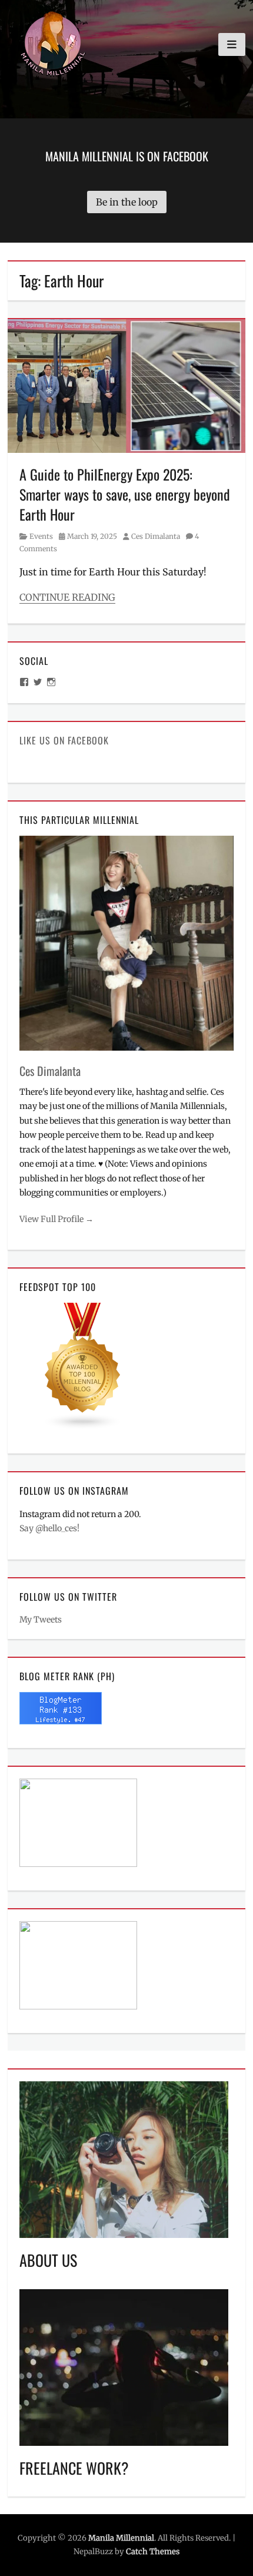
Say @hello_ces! (49, 1528)
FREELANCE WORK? (74, 2468)
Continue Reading (67, 597)
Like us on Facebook (64, 740)
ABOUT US (48, 2260)
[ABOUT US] (124, 2159)
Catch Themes (153, 2552)
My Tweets (41, 1620)
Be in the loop (127, 202)
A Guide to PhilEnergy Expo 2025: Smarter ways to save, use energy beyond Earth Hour (125, 494)
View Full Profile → (56, 1219)
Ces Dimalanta (156, 536)
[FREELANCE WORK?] (124, 2366)
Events (41, 536)
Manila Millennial (121, 2538)
